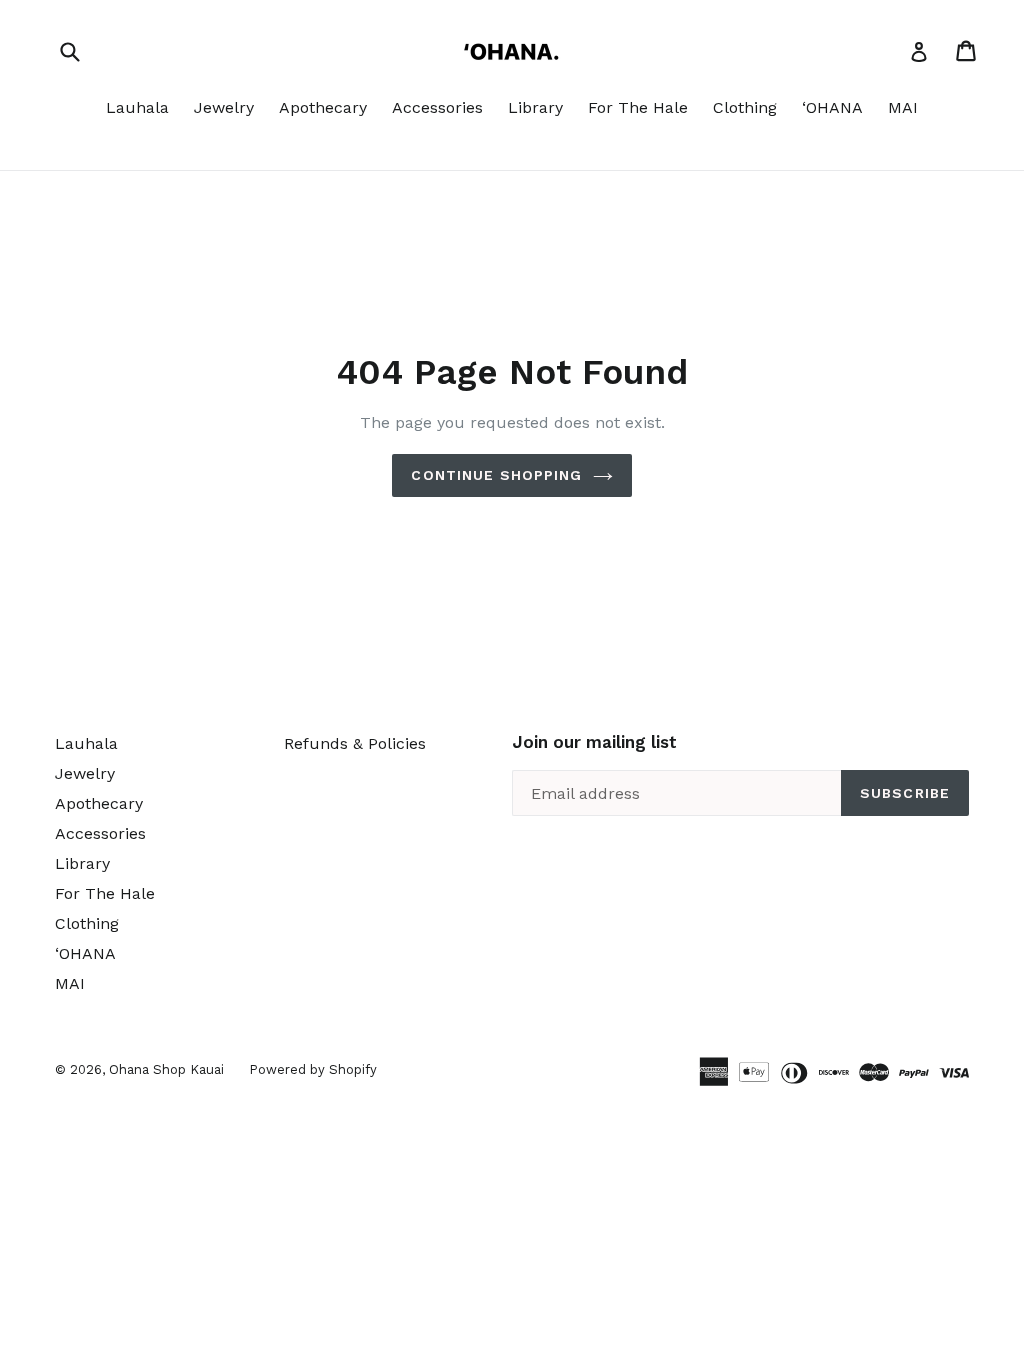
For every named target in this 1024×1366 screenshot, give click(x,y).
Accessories (437, 107)
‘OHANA (832, 107)
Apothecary (323, 107)
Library (535, 107)
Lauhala (137, 107)
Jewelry (224, 107)
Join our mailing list (594, 742)
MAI (903, 107)
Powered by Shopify (313, 1069)
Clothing (745, 107)
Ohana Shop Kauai (166, 1069)
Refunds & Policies (355, 743)
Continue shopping (496, 475)
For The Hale (638, 107)
